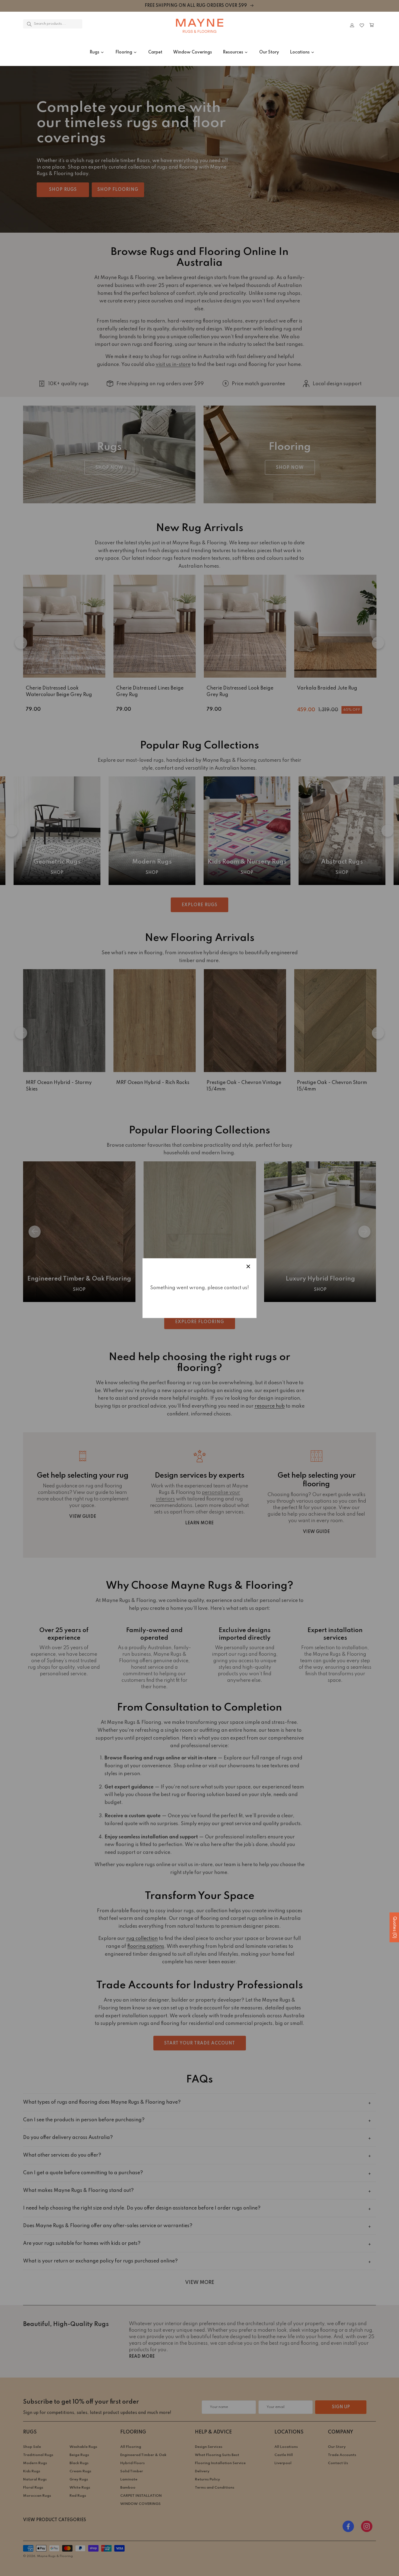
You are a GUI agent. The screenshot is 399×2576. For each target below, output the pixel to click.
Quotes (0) (394, 1927)
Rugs (94, 52)
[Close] (98, 25)
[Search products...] (29, 24)
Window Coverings (193, 52)
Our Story (269, 52)
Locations (300, 52)
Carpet (155, 52)
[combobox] (53, 24)
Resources (233, 52)
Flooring (124, 52)
